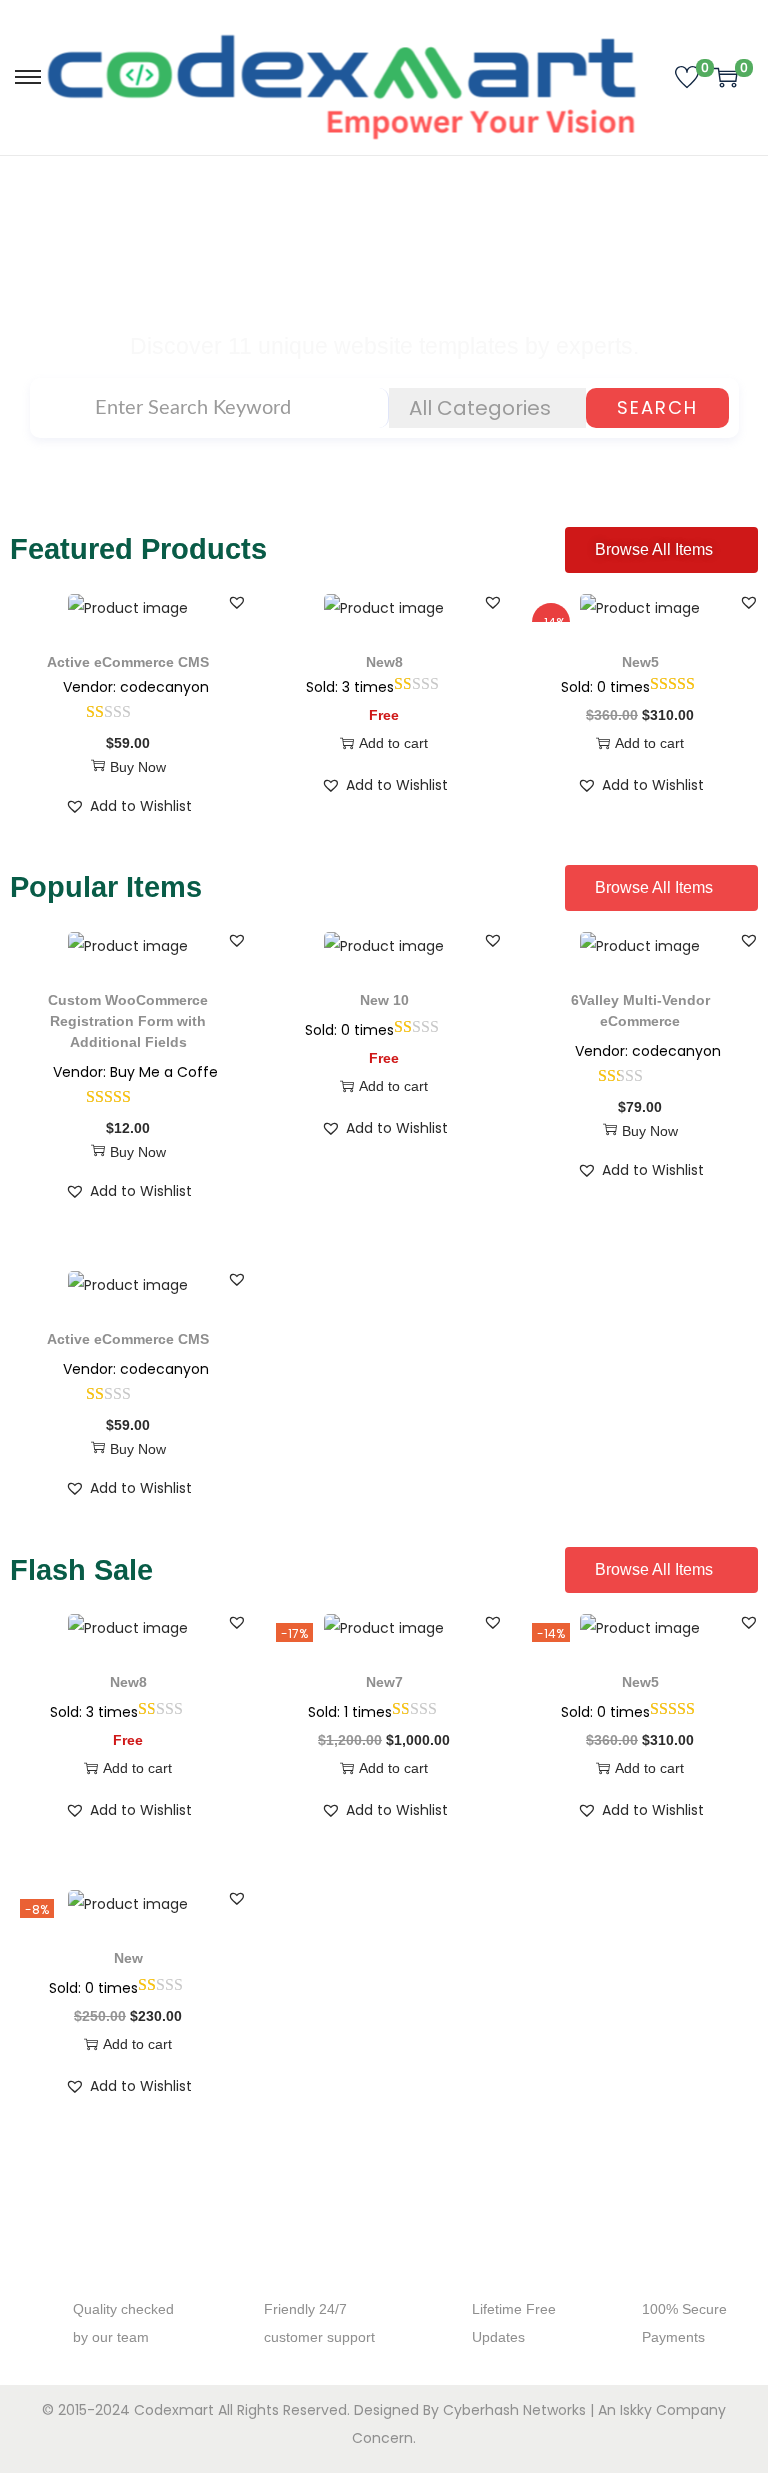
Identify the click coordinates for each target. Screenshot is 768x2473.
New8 (384, 662)
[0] (687, 77)
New (128, 1958)
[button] (237, 602)
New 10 (384, 1000)
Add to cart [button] (393, 743)
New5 (640, 662)
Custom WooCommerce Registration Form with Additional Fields (128, 1021)
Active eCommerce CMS (128, 662)
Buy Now (138, 767)
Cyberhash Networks (514, 2410)
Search (657, 407)
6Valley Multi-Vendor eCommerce (640, 1010)
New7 (384, 1682)
